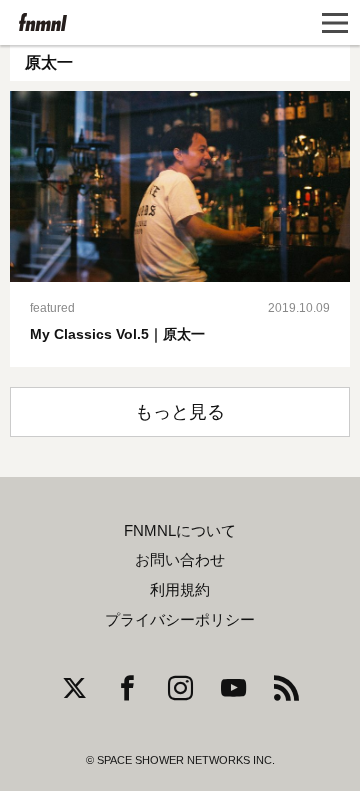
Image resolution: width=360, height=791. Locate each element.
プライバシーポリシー (180, 620)
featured (52, 308)
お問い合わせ (180, 560)
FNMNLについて (180, 531)
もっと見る (180, 412)
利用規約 (180, 590)
